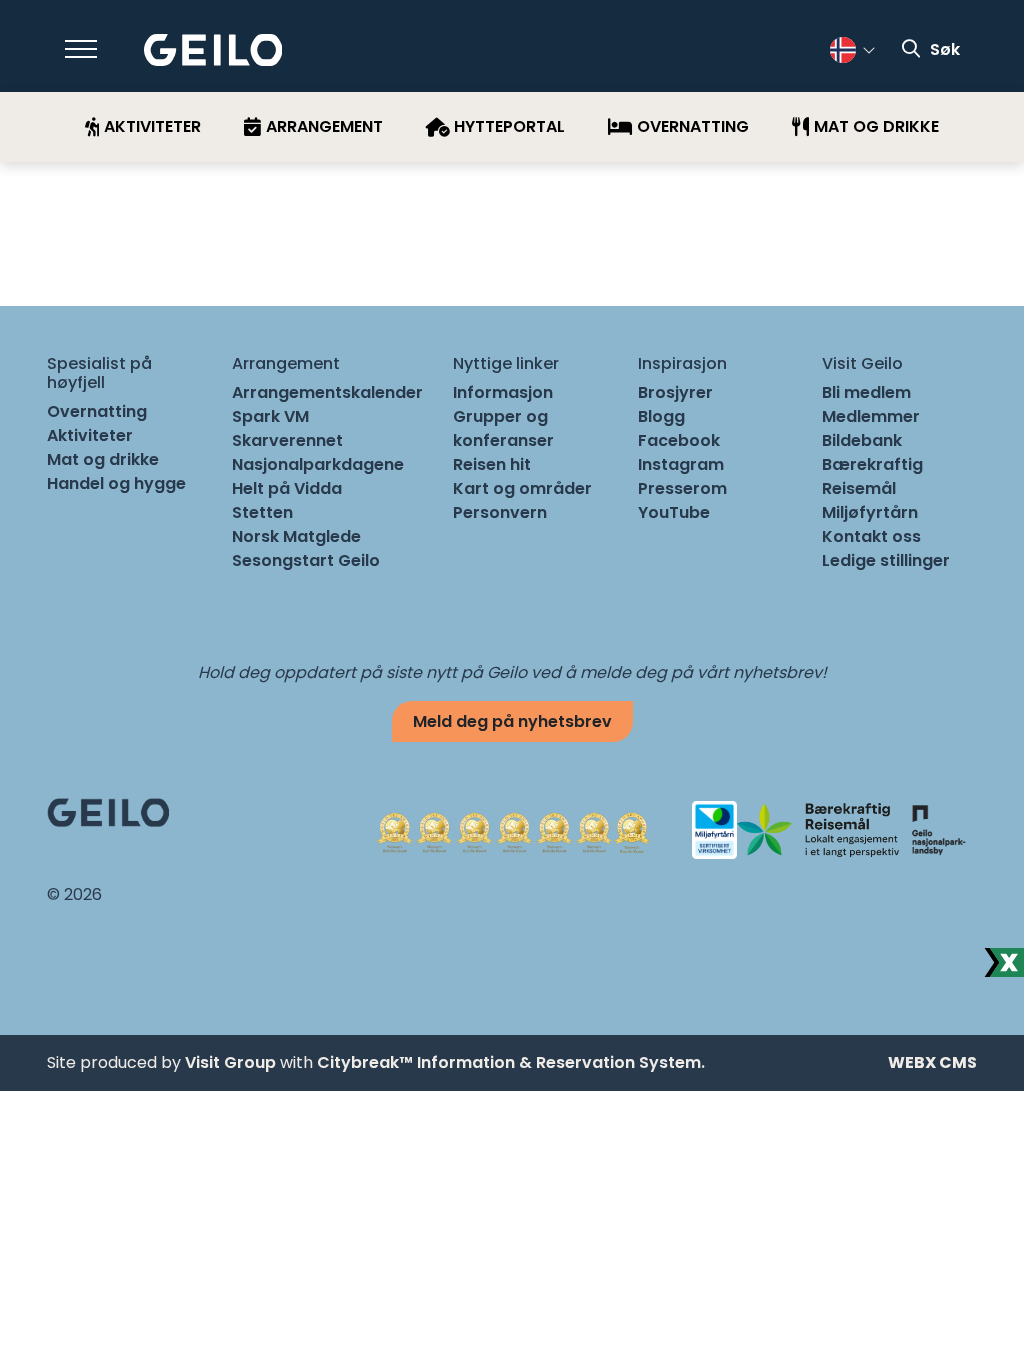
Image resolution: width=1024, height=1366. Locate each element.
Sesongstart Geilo (306, 560)
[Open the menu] (81, 49)
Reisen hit (492, 464)
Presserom (682, 488)
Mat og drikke (103, 459)
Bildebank (862, 440)
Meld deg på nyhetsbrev (512, 721)
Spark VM (270, 416)
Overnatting (97, 411)
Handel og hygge (116, 483)
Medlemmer (871, 416)
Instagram (681, 464)
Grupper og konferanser (503, 428)
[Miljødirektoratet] (938, 828)
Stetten (262, 512)
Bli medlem (866, 392)
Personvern (500, 512)
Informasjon (503, 392)
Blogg (661, 416)
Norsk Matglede (296, 536)
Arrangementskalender (327, 392)
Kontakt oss (871, 536)
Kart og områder (522, 488)
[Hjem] (213, 50)
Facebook (679, 440)
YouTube (674, 512)
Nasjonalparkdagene (318, 464)
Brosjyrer (675, 392)
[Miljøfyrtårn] (714, 828)
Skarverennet (287, 440)
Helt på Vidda (287, 488)
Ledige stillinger (886, 560)
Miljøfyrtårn (870, 512)
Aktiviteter (90, 435)
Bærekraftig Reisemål (872, 476)
